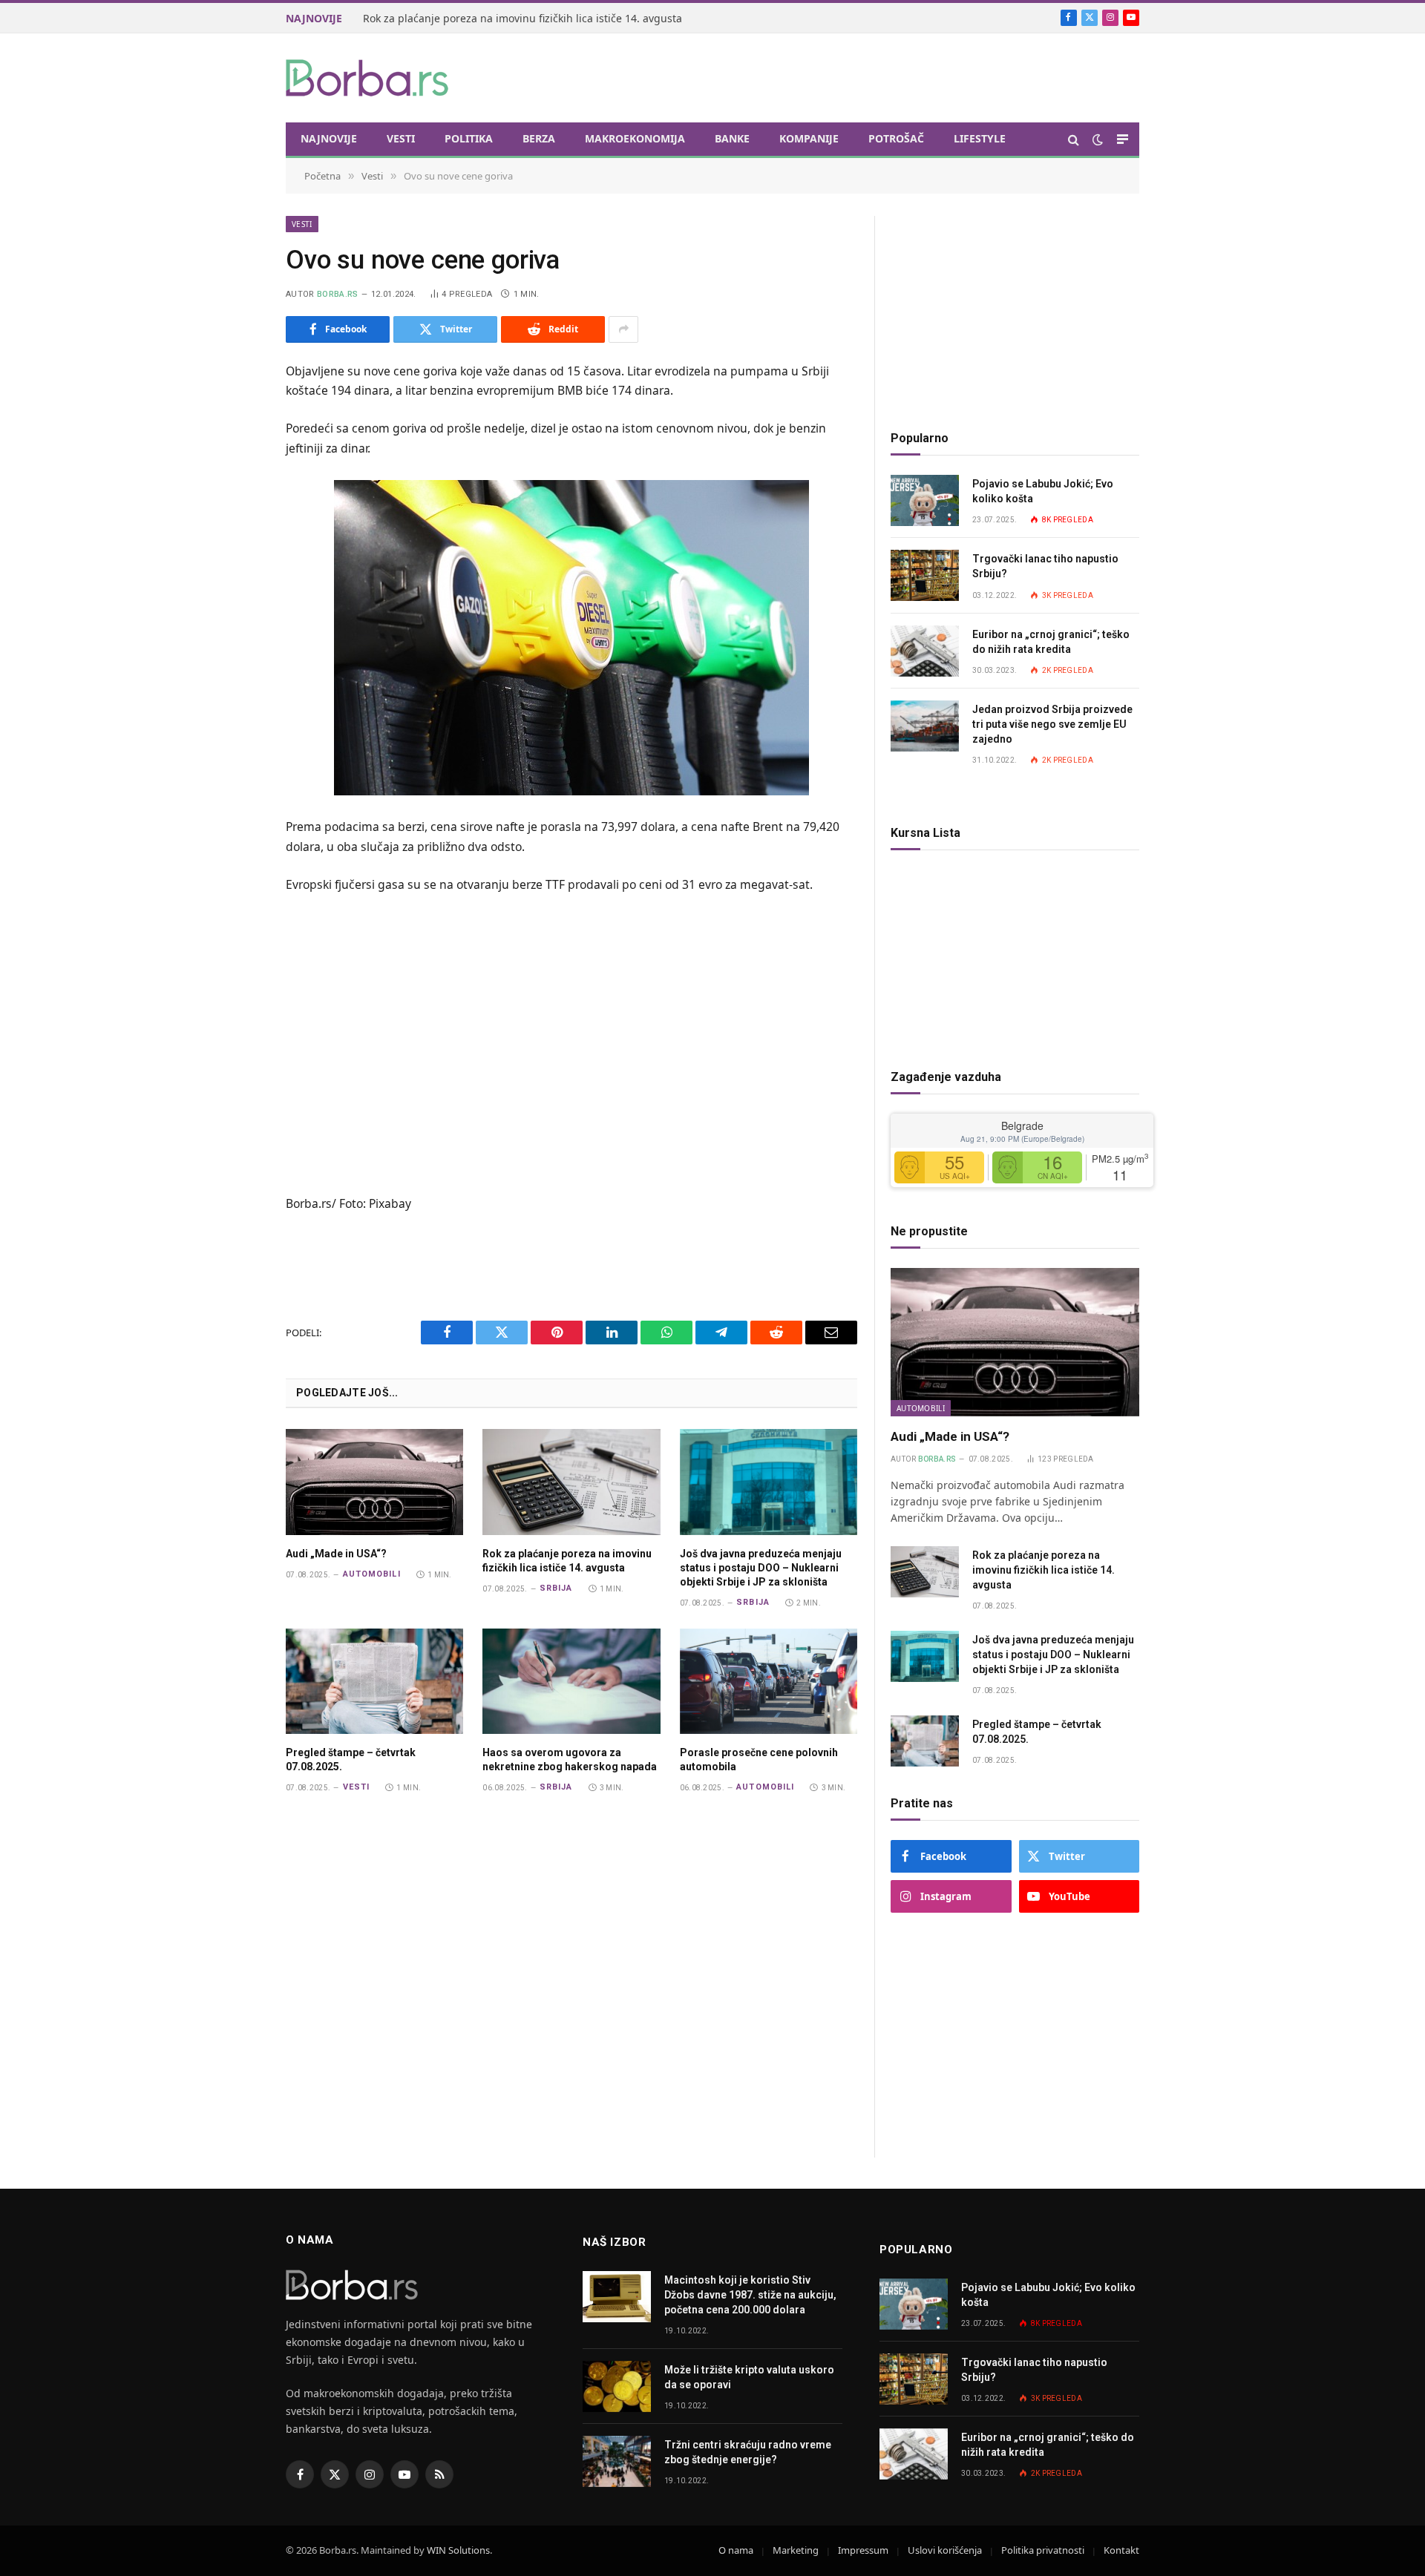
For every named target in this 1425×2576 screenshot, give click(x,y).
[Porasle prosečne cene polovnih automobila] (769, 1681)
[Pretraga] (1074, 139)
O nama (736, 2550)
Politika (469, 138)
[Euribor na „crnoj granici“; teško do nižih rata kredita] (925, 651)
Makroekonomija (635, 138)
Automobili (372, 1574)
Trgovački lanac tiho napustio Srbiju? (1045, 566)
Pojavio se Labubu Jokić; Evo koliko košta (1043, 491)
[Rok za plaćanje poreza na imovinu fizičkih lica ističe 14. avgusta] (571, 1482)
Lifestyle (980, 138)
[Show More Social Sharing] (623, 329)
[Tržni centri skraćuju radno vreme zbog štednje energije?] (617, 2461)
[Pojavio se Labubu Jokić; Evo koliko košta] (925, 500)
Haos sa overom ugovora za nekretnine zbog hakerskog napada (570, 1759)
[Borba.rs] (368, 78)
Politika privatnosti (1043, 2550)
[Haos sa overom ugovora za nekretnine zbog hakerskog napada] (571, 1681)
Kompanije (809, 138)
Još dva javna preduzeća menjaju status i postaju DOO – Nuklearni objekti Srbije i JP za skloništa (761, 1568)
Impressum (863, 2550)
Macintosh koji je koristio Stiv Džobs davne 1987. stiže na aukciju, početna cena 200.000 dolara (750, 2295)
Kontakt (1121, 2550)
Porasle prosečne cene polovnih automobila (759, 1759)
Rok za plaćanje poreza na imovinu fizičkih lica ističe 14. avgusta (522, 19)
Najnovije (329, 138)
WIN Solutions (458, 2550)
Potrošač (896, 138)
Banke (732, 138)
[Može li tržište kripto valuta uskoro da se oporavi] (617, 2386)
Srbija (556, 1588)
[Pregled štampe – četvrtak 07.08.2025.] (374, 1681)
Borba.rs (338, 294)
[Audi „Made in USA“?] (374, 1482)
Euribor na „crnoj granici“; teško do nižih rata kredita (1051, 642)
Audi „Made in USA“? (336, 1554)
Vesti (401, 138)
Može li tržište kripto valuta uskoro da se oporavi (749, 2377)
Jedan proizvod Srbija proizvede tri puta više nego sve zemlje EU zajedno (1052, 724)
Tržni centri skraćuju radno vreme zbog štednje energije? (748, 2452)
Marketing (796, 2550)
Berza (539, 138)
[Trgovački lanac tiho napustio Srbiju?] (925, 575)
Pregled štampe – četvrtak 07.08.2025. (351, 1759)
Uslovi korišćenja (945, 2550)
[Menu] (1123, 139)
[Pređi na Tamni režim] (1098, 139)
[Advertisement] (869, 76)
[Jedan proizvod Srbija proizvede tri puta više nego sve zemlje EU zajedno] (925, 726)
